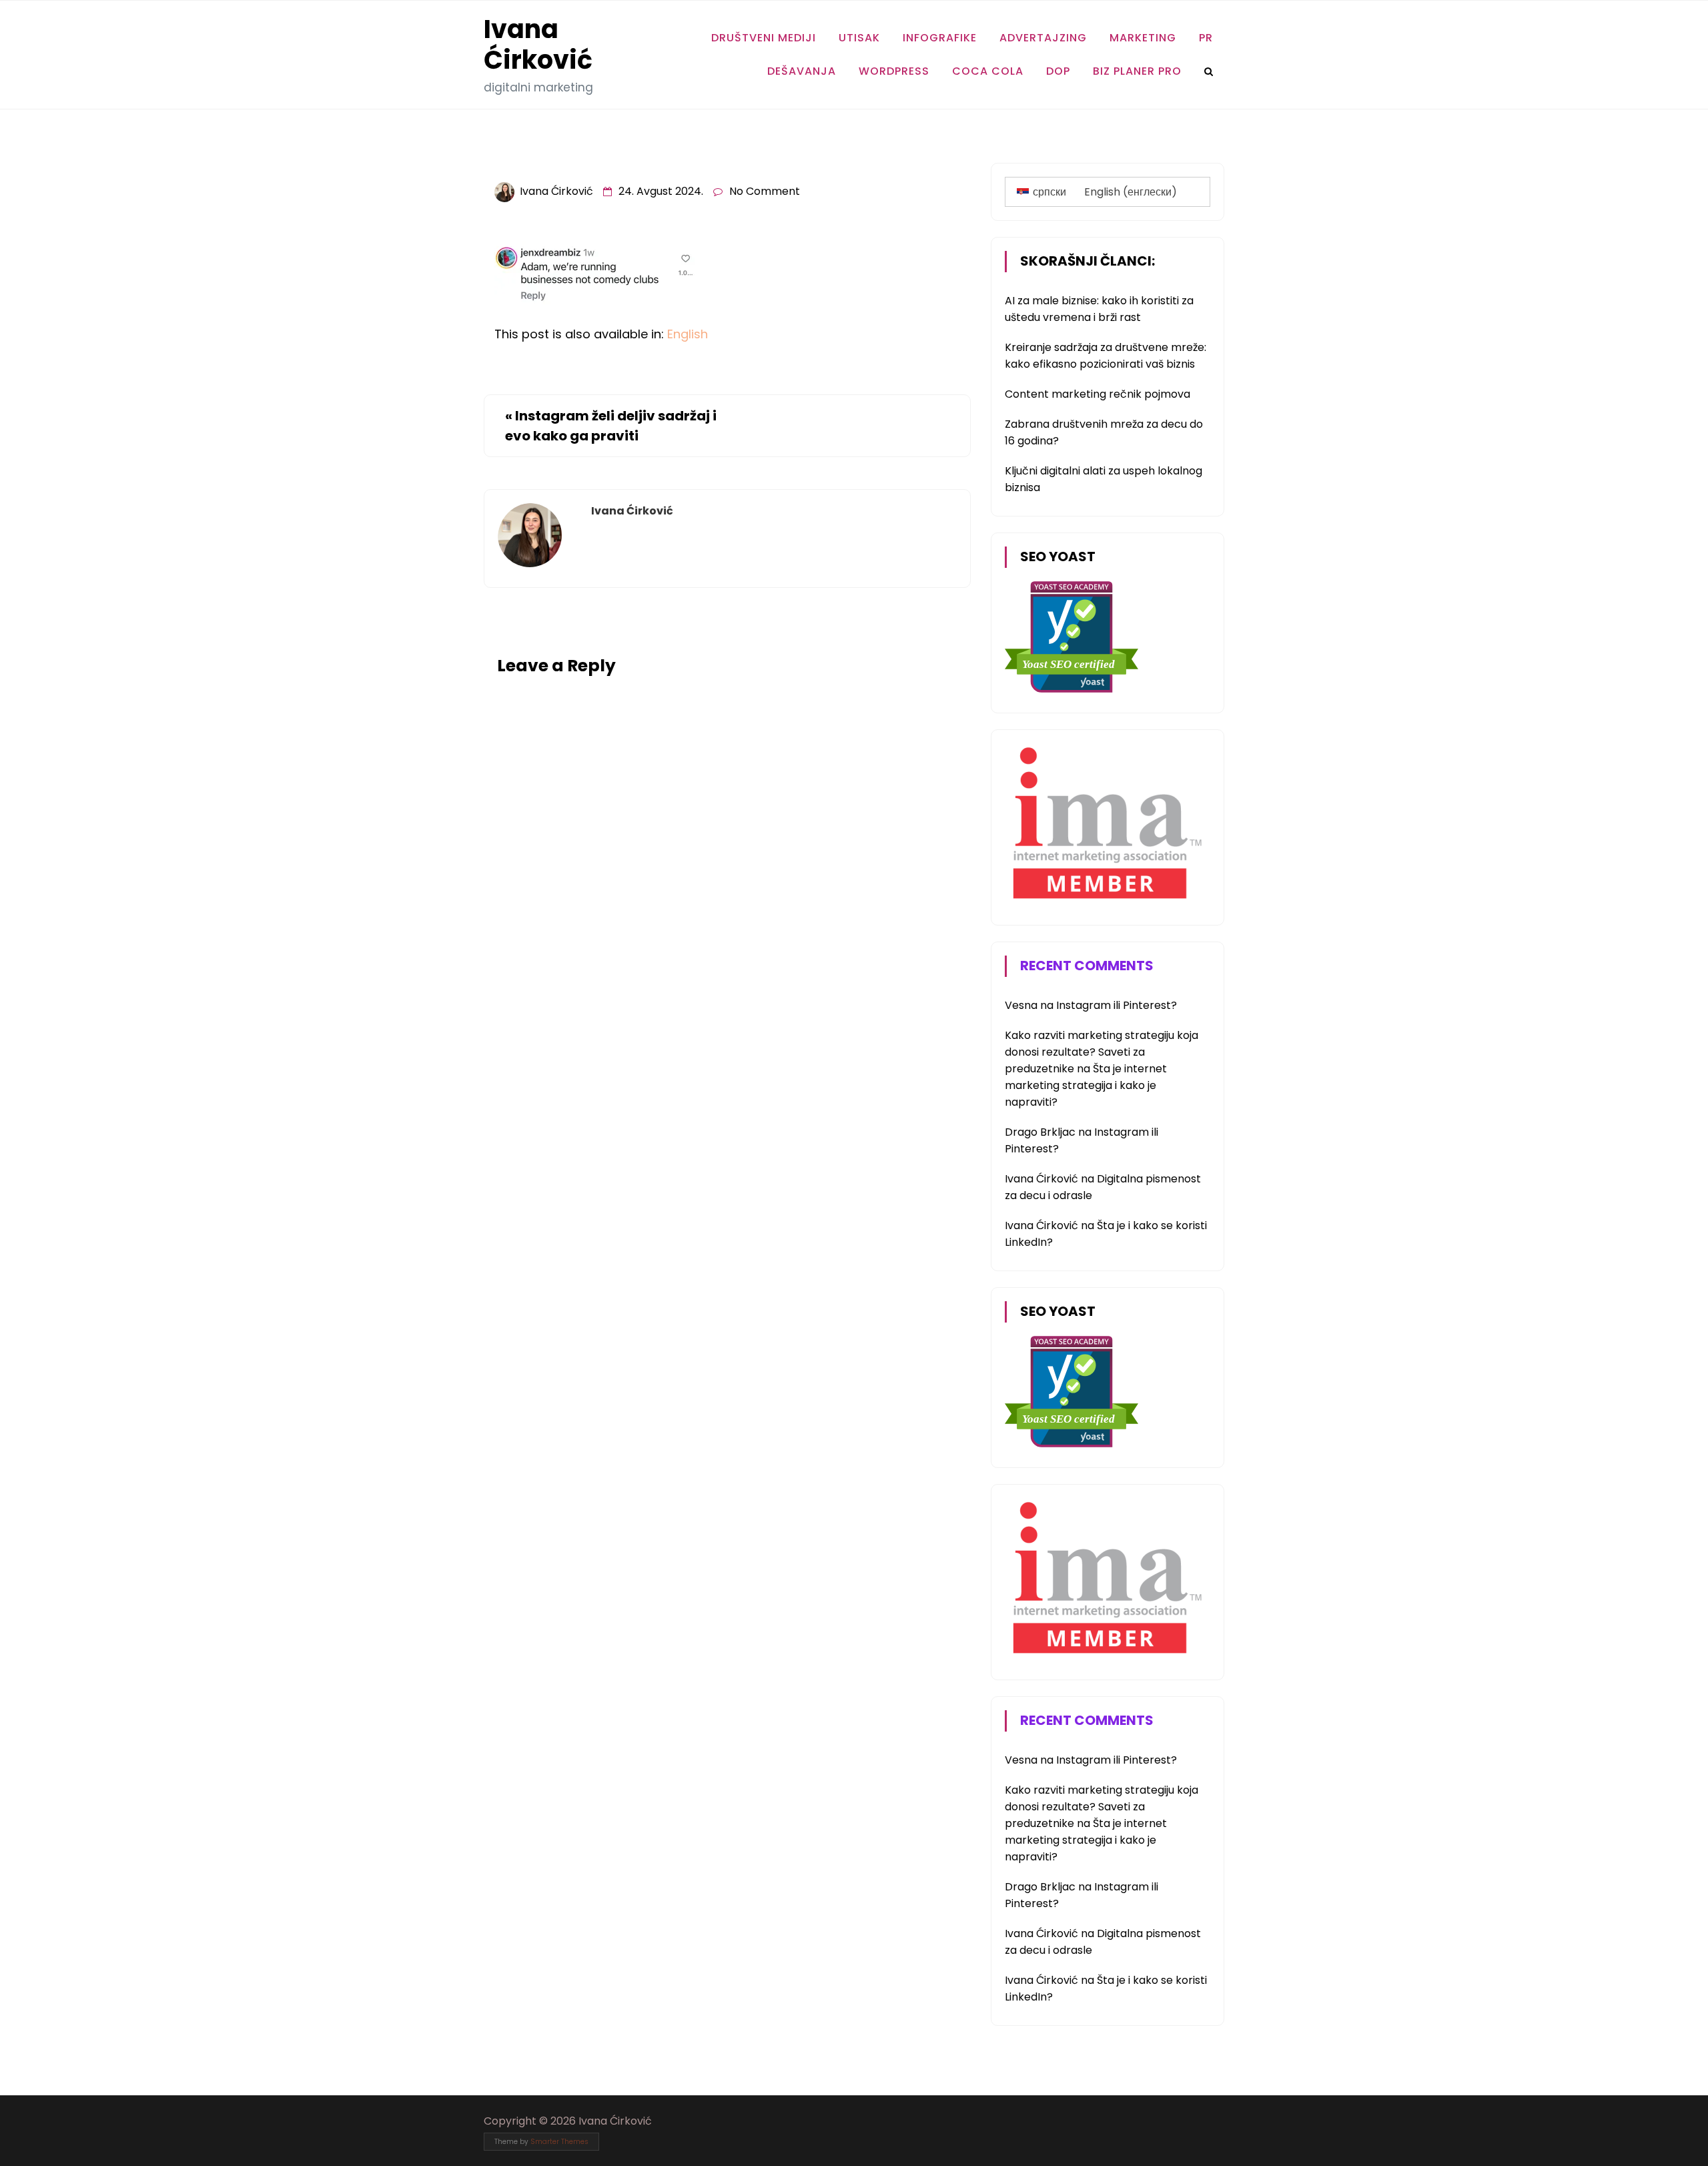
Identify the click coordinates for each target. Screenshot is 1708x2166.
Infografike (940, 38)
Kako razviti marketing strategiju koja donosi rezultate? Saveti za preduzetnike (1102, 1052)
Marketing (1143, 38)
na (1030, 1005)
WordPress (894, 71)
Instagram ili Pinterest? (1117, 1005)
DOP (1058, 71)
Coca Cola (988, 71)
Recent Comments (1087, 966)
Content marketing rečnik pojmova (1098, 394)
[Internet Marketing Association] (1105, 901)
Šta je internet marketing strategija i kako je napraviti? (1086, 1085)
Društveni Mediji (764, 38)
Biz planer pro (1137, 71)
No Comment (765, 191)
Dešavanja (802, 71)
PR (1206, 38)
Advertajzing (1043, 38)
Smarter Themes (559, 2142)
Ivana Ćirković (538, 44)
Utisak (859, 38)
